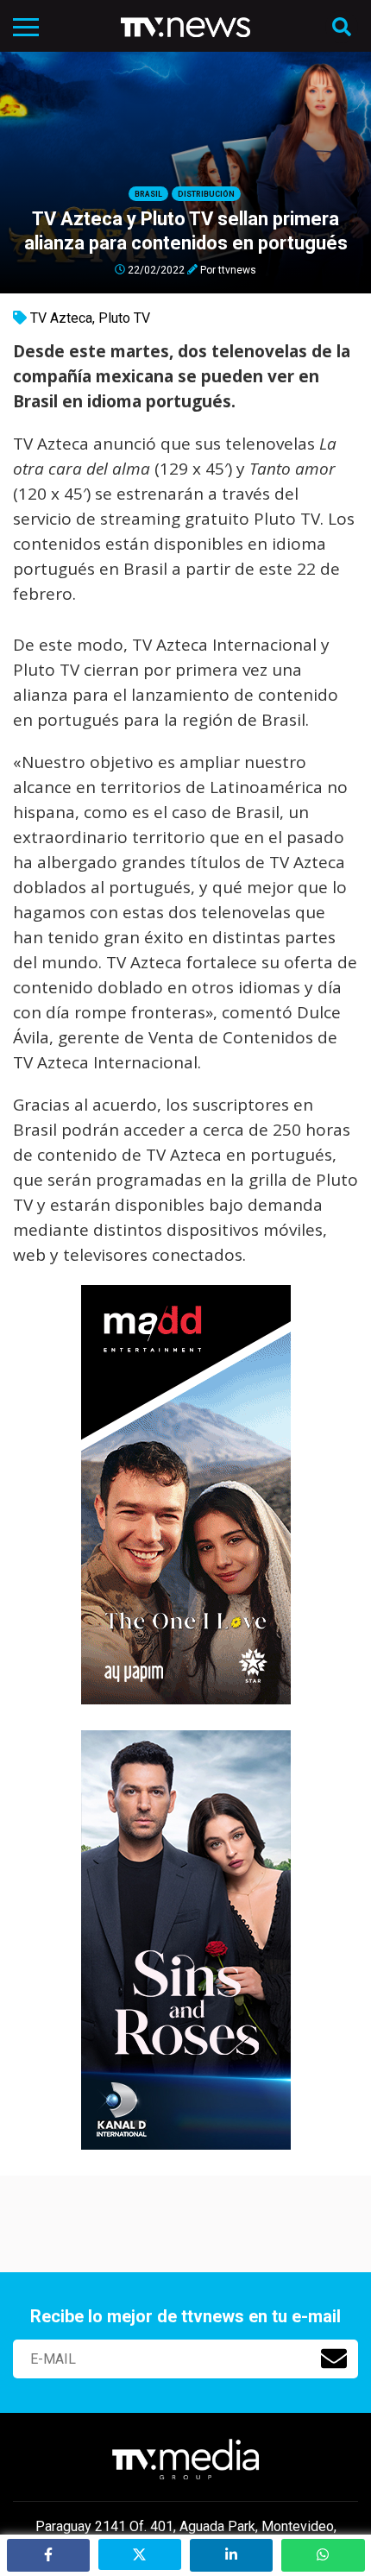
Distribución (206, 194)
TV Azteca (61, 318)
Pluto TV (124, 318)
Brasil (148, 194)
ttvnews (237, 269)
